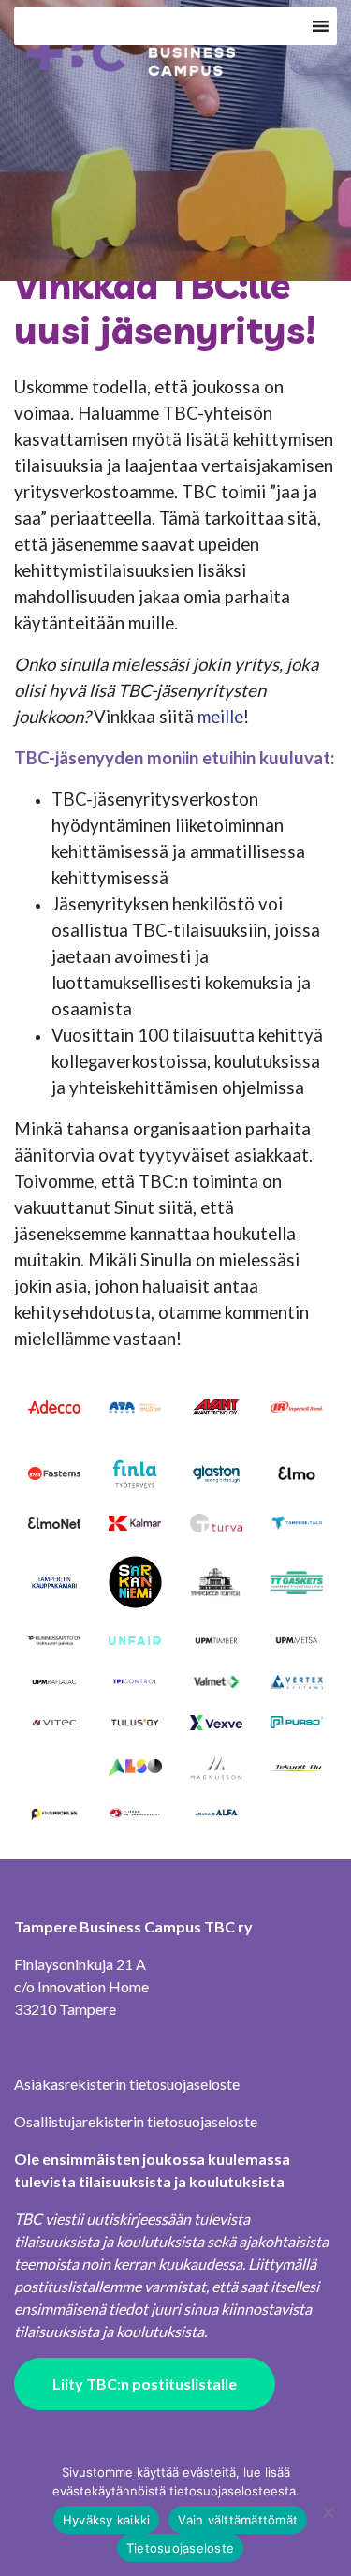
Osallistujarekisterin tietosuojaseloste (136, 2121)
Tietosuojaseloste (180, 2548)
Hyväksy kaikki (107, 2520)
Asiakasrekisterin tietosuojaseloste (127, 2084)
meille (220, 717)
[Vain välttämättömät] (328, 2512)
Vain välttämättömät (238, 2520)
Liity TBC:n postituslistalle (145, 2384)
